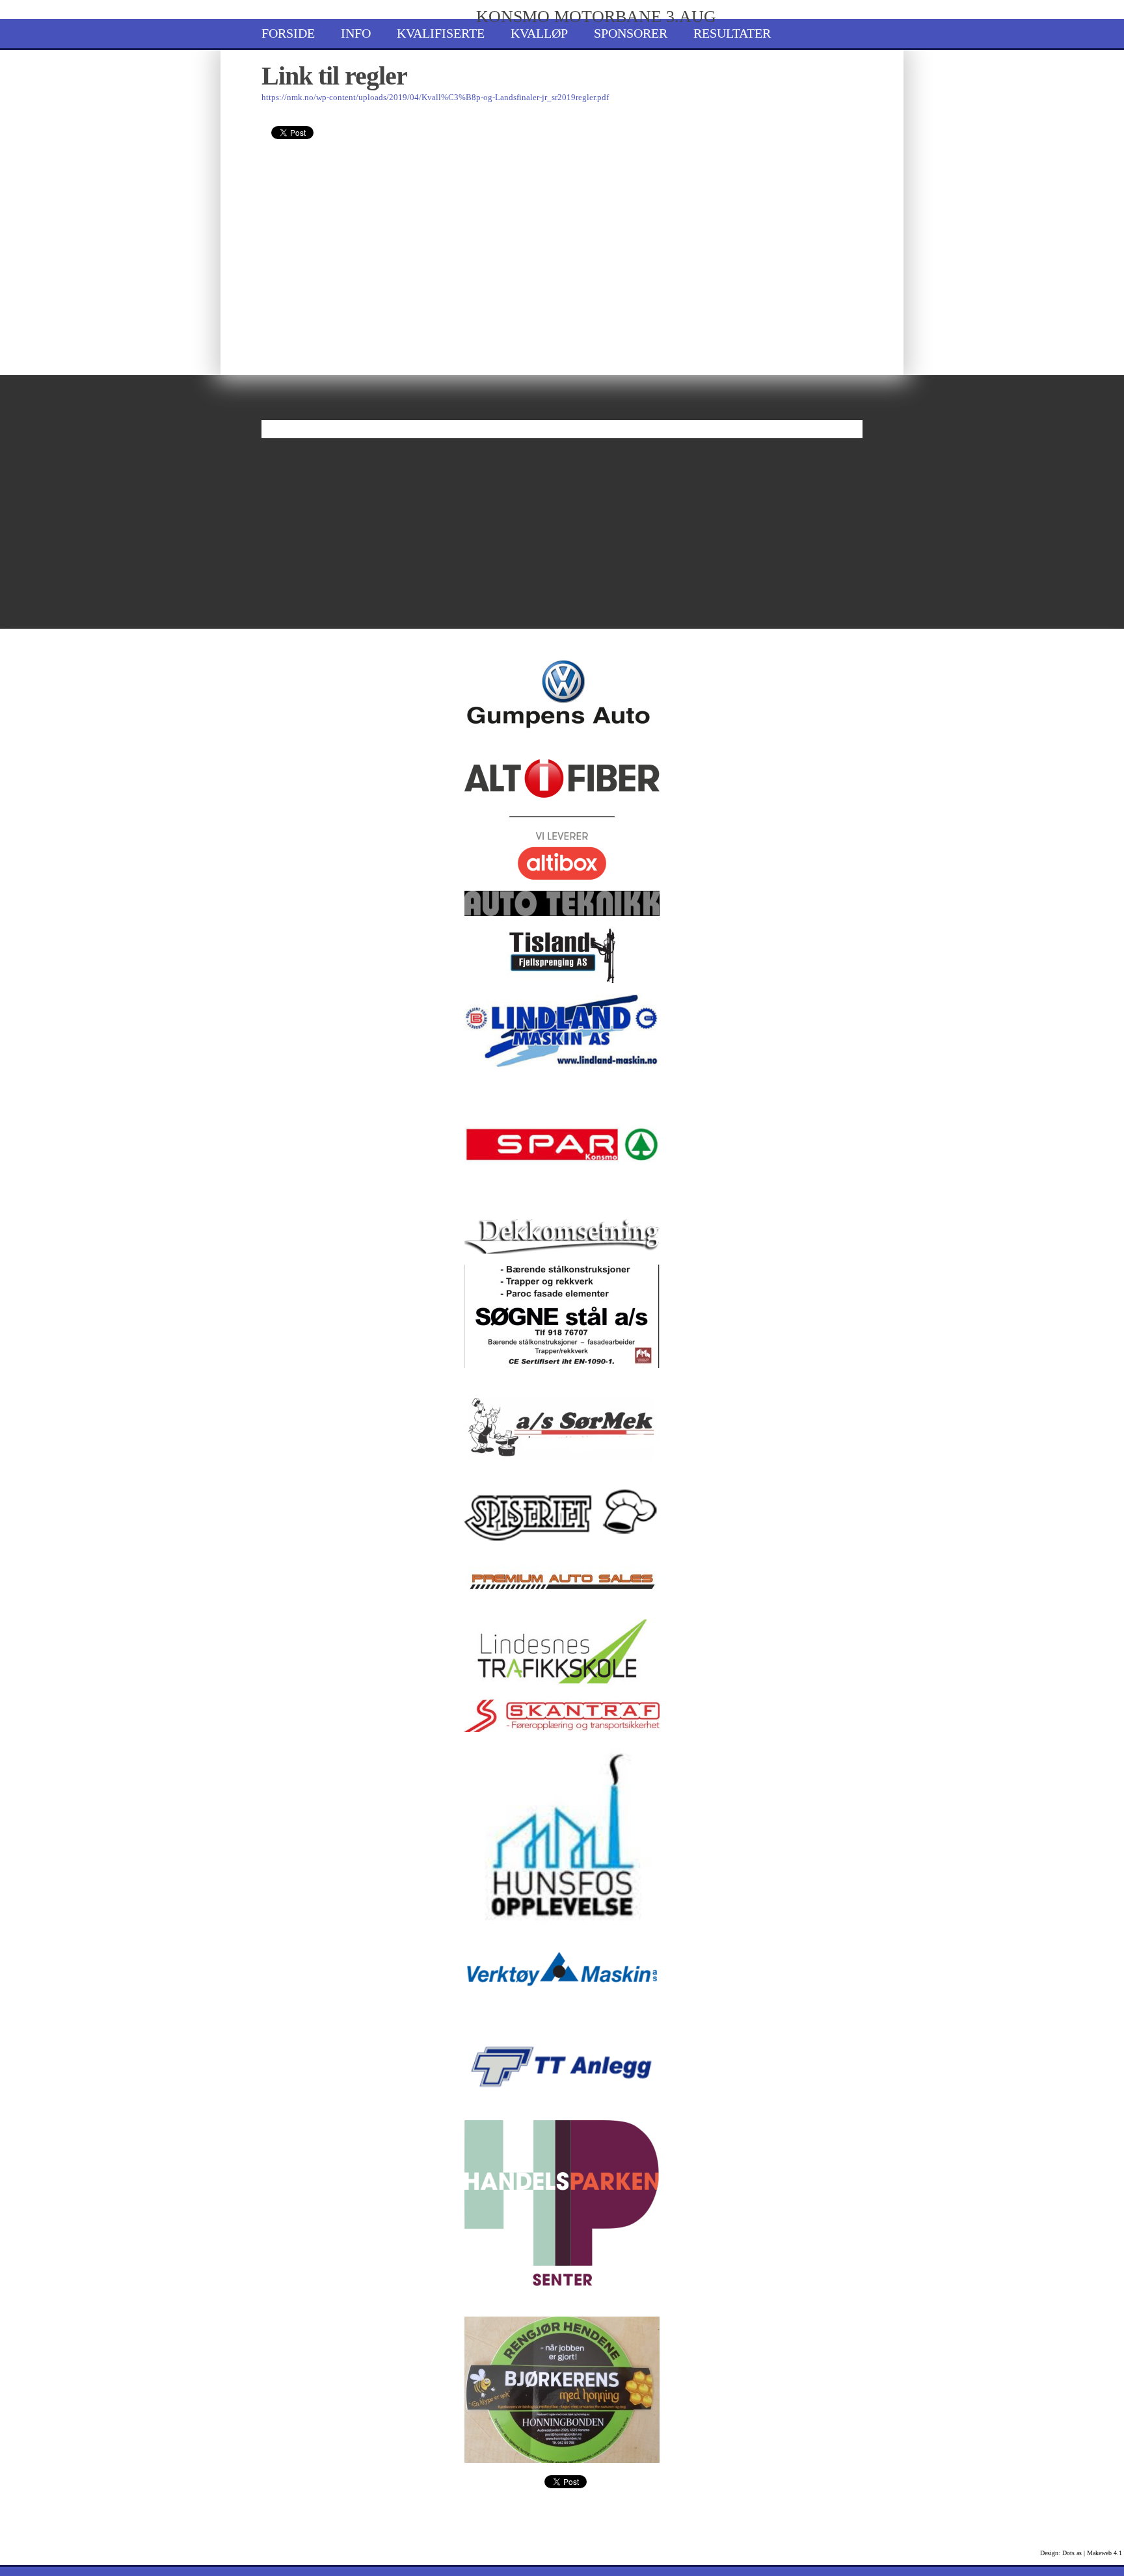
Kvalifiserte (441, 33)
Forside (288, 33)
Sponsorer (631, 33)
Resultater (732, 33)
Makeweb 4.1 (1104, 2553)
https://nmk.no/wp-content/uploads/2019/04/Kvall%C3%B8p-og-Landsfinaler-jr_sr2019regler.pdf (435, 97)
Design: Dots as (1061, 2553)
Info (356, 33)
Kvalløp (539, 33)
